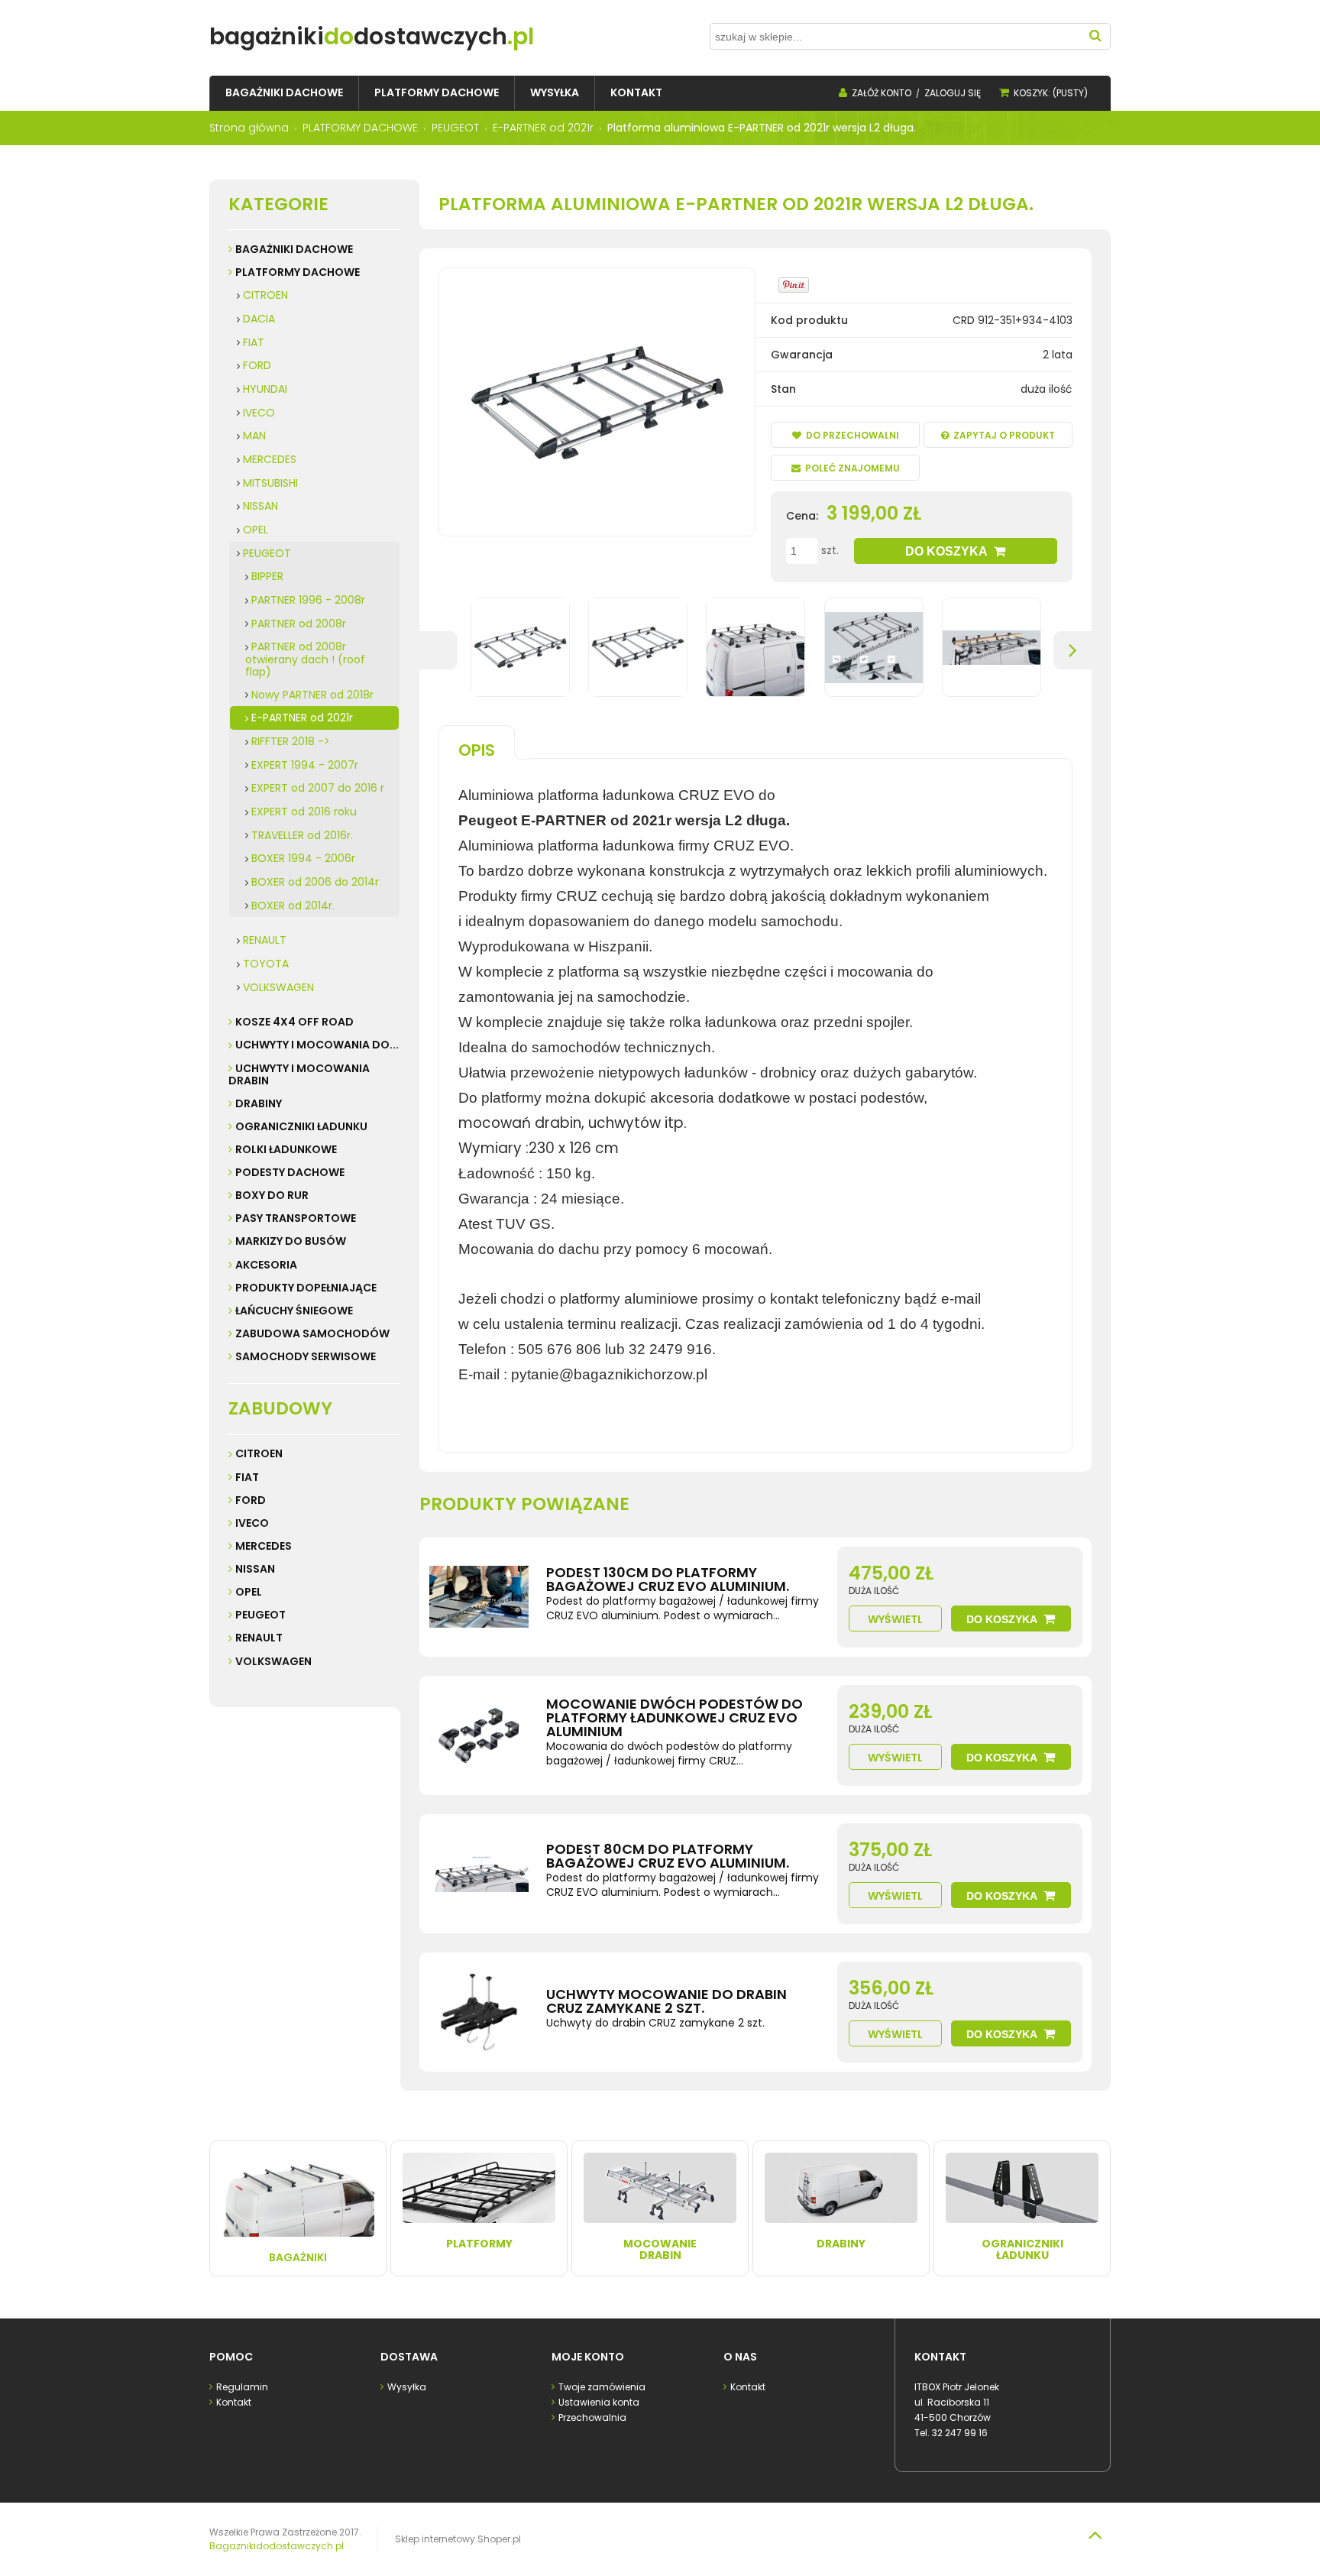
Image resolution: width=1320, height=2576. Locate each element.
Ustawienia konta (599, 2402)
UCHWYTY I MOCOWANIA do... (317, 1045)
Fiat (247, 1477)
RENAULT (265, 940)
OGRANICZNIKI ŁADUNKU (301, 1126)
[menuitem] (284, 93)
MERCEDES (270, 459)
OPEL (256, 530)
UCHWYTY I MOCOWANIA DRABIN (299, 1074)
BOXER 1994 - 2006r (303, 858)
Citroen (259, 1453)
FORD (257, 365)
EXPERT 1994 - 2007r (305, 765)
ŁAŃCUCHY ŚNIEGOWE (294, 1311)
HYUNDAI (265, 389)
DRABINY (259, 1103)
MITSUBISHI (270, 483)
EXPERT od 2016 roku (304, 812)
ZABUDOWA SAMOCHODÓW (312, 1333)
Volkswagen (273, 1661)
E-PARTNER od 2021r (302, 718)
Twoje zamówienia (602, 2387)
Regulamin (242, 2387)
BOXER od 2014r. (293, 906)
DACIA (259, 319)
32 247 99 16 (960, 2433)
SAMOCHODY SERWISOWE (306, 1356)
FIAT (254, 342)
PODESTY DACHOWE (290, 1172)
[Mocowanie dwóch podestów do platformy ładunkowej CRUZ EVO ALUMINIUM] (479, 1735)
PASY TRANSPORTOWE (296, 1218)
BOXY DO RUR (272, 1195)
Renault (259, 1638)
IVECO (259, 413)
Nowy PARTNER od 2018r (312, 695)
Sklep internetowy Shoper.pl (458, 2539)
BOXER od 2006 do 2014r (315, 882)
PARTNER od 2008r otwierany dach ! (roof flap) (305, 659)
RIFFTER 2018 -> (291, 741)
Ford (251, 1500)
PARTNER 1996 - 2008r (308, 600)
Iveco (252, 1523)
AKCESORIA (266, 1265)
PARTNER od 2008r (299, 624)
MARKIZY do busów (291, 1241)
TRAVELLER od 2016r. (302, 835)
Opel (249, 1592)
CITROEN (265, 295)
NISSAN (260, 506)
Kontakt (234, 2402)
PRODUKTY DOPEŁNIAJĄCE (306, 1288)
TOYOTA (266, 964)
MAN (254, 436)
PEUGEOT (267, 553)
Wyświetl (895, 1619)
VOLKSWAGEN (278, 987)
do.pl (372, 36)
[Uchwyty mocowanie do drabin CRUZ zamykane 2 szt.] (479, 2012)
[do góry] (1095, 2535)
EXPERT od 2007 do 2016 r (318, 788)
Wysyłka (407, 2387)
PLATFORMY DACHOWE (298, 272)
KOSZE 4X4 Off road (294, 1022)
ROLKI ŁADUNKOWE (286, 1149)
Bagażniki (298, 2257)
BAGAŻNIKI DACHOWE (294, 249)
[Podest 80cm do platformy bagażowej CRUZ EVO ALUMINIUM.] (479, 1874)
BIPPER (267, 576)
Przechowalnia (592, 2417)
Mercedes (264, 1546)
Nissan (255, 1569)
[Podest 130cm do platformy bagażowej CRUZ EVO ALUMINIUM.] (479, 1597)
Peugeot (260, 1615)
